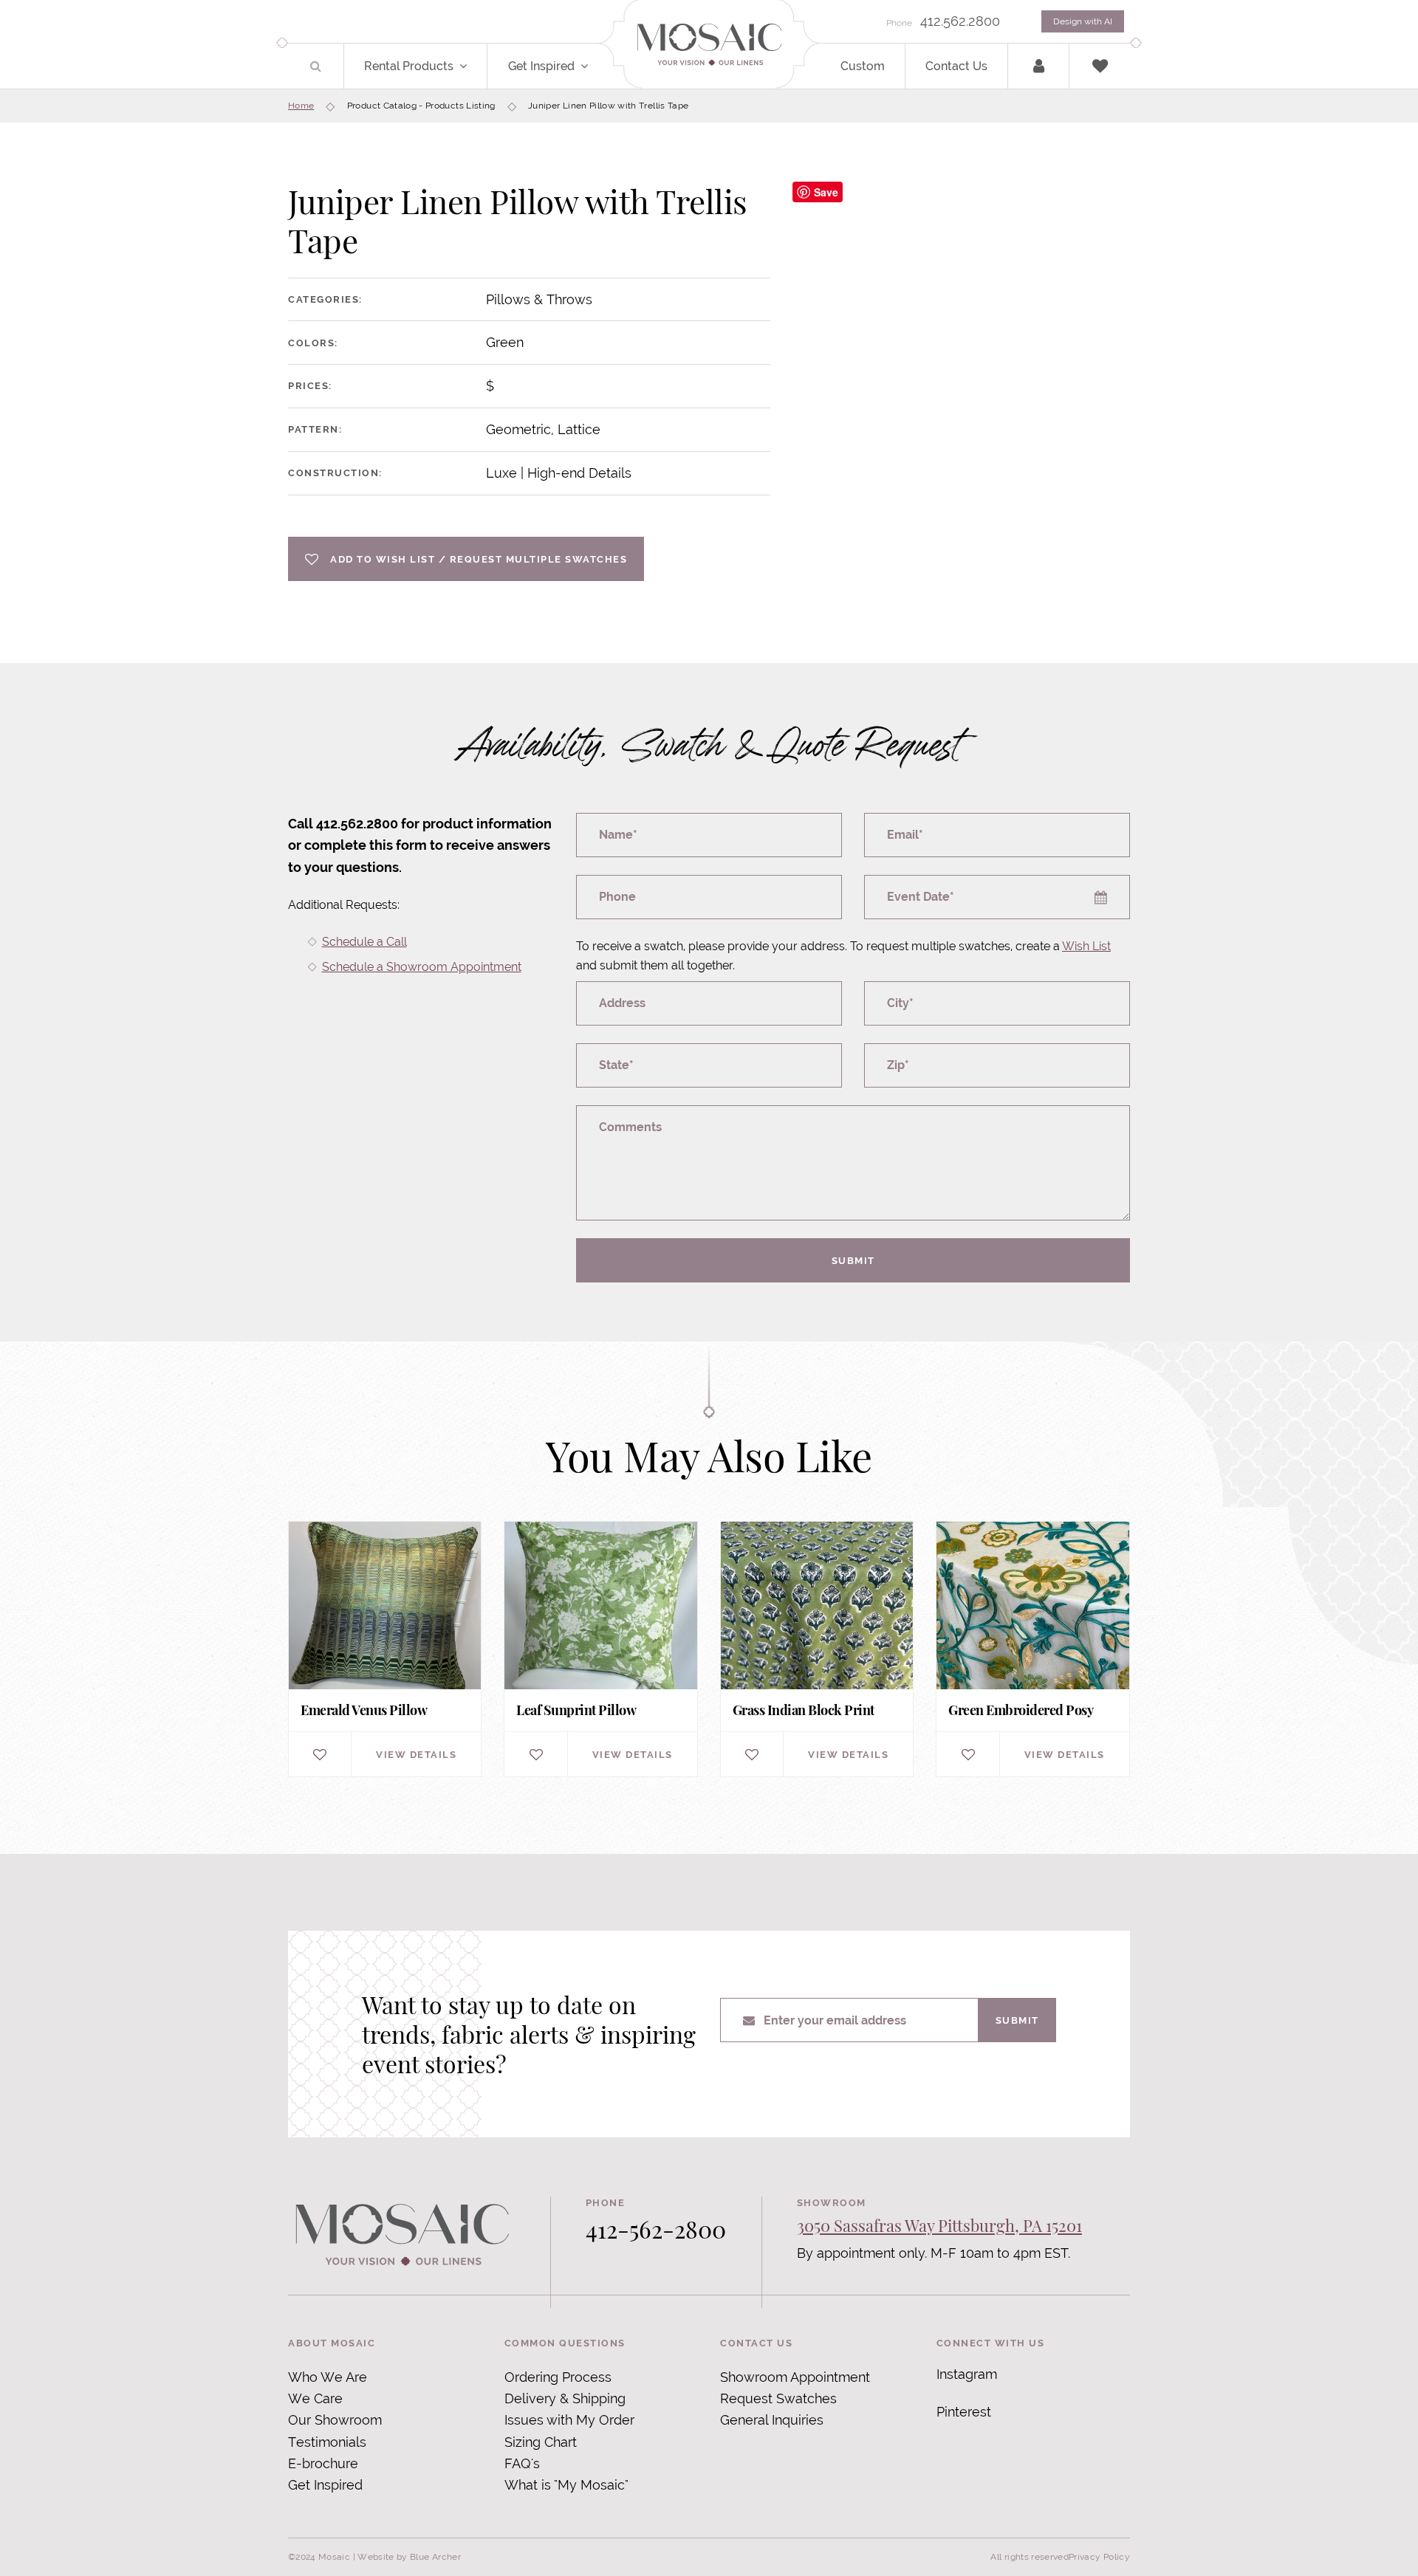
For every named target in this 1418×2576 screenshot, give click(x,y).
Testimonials (327, 2442)
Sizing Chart (541, 2442)
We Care (315, 2398)
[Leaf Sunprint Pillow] (600, 1649)
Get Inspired (541, 66)
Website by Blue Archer (409, 2557)
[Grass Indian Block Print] (817, 1649)
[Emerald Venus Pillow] (385, 1649)
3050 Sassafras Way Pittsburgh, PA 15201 (939, 2225)
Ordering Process (558, 2377)
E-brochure (323, 2463)
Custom (863, 66)
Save (826, 192)
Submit (853, 1260)
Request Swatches (778, 2398)
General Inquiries (772, 2420)
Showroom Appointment (795, 2377)
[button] (472, 66)
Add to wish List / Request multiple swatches (479, 559)
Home (301, 106)
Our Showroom (335, 2420)
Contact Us (956, 66)
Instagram (967, 2374)
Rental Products (409, 66)
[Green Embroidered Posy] (1032, 1649)
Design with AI (1083, 21)
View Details (416, 1754)
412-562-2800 (656, 2229)
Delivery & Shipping (565, 2398)
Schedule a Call (364, 942)
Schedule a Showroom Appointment (422, 967)
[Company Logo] (709, 45)
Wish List (1086, 946)
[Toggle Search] (316, 66)
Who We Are (328, 2377)
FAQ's (522, 2463)
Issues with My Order (569, 2420)
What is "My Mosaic (565, 2485)
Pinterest (964, 2412)
